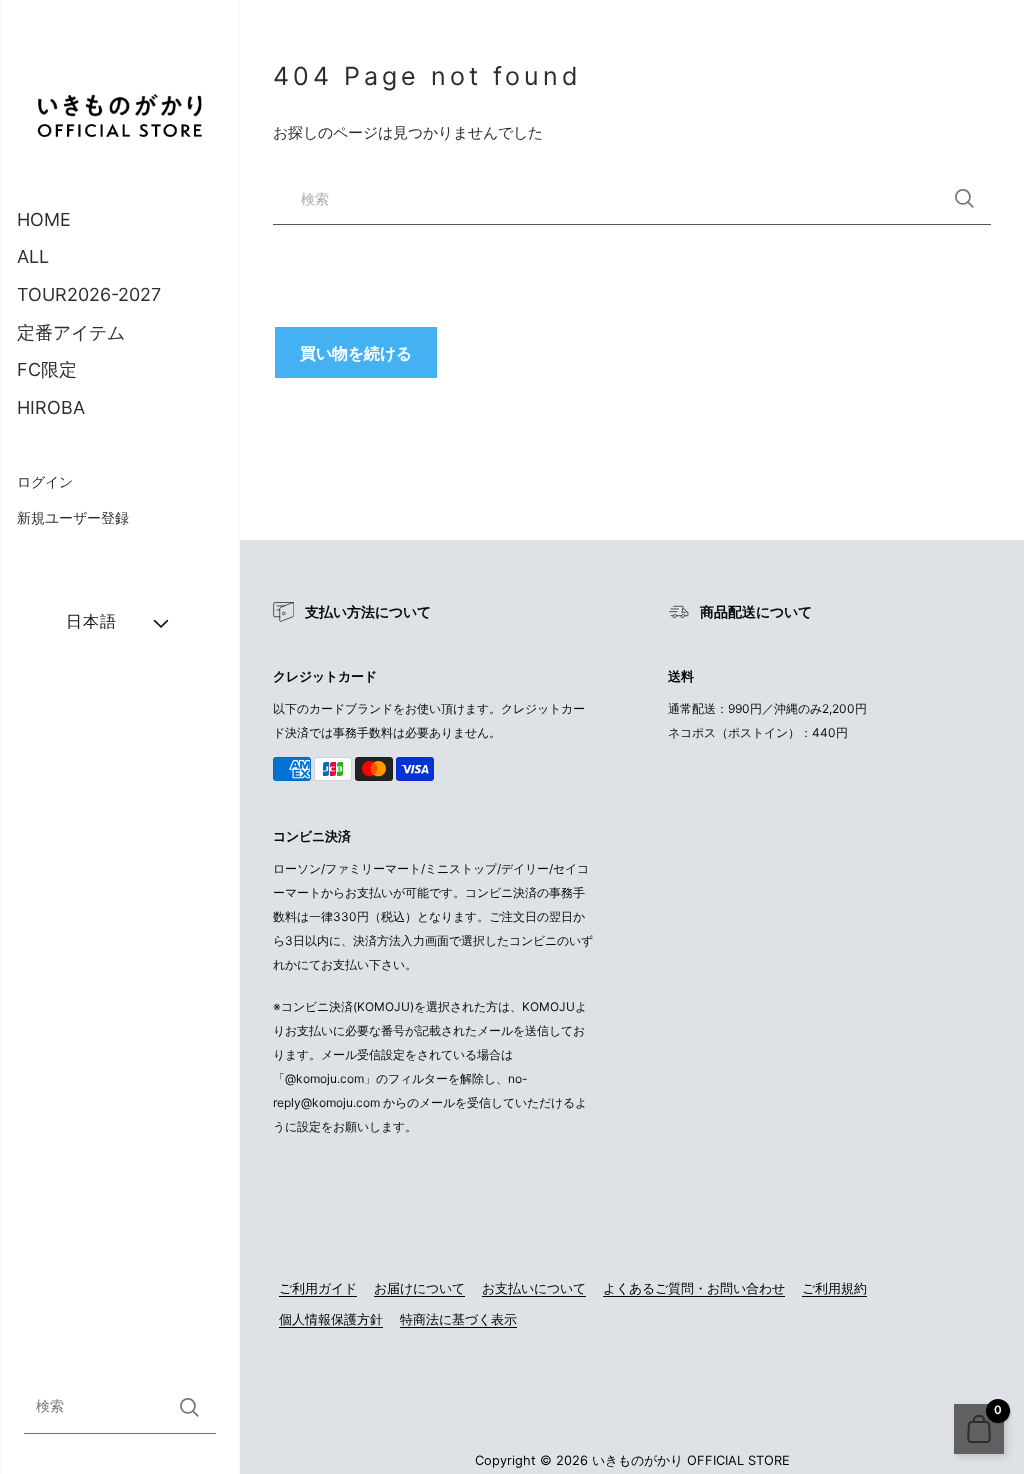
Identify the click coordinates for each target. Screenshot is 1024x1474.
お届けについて (419, 1288)
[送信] (189, 1407)
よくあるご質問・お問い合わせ (694, 1288)
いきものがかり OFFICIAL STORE (691, 1460)
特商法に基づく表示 (458, 1319)
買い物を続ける (356, 353)
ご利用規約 (834, 1288)
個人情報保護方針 (331, 1319)
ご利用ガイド (318, 1288)
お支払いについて (534, 1288)
